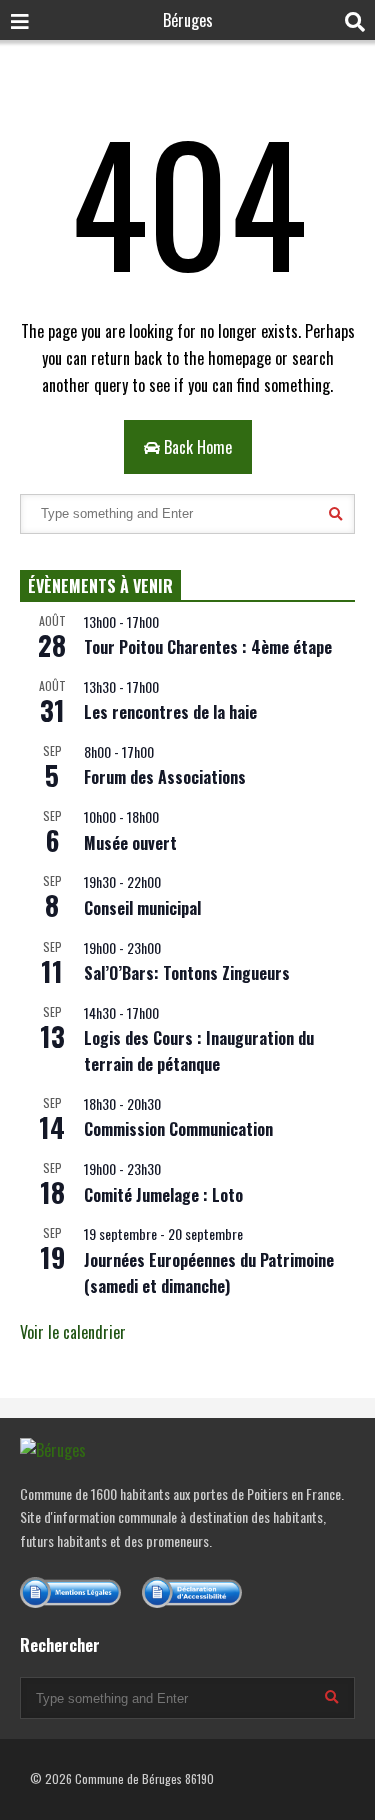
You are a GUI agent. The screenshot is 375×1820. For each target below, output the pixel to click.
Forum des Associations (165, 777)
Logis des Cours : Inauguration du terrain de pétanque (199, 1051)
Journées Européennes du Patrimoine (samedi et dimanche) (209, 1273)
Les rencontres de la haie (170, 712)
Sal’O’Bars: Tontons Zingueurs (187, 973)
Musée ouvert (130, 843)
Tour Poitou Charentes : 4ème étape (208, 647)
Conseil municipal (142, 908)
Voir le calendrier (73, 1332)
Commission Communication (178, 1129)
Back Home (196, 447)
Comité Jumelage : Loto (163, 1195)
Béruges (188, 20)
